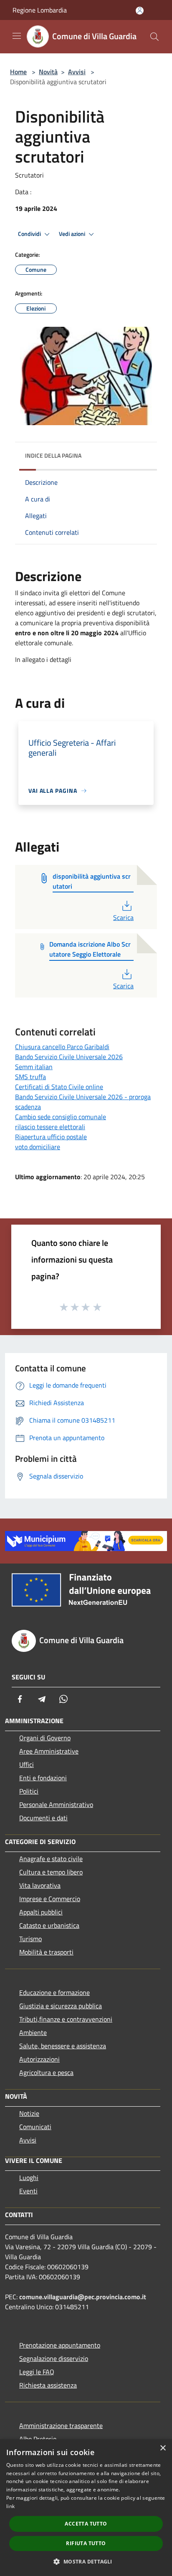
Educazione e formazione (54, 1992)
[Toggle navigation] (17, 36)
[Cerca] (154, 37)
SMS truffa (30, 1077)
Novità (48, 72)
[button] (86, 2561)
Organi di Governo (45, 1738)
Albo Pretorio (38, 2439)
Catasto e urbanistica (49, 1925)
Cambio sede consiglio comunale (61, 1117)
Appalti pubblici (41, 1912)
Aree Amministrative (49, 1751)
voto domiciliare (38, 1147)
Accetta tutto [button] (86, 2524)
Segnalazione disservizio (54, 2358)
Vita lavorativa (40, 1885)
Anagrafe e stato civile (51, 1859)
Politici (29, 1791)
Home (18, 72)
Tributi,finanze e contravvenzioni (66, 2019)
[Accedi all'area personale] (140, 11)
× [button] (163, 2448)
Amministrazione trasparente (61, 2426)
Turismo (30, 1939)
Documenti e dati (43, 1818)
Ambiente (33, 2032)
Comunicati (35, 2127)
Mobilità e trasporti (46, 1952)
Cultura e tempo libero (51, 1872)
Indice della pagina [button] (53, 455)
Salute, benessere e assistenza (63, 2046)
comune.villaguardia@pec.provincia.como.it (83, 2297)
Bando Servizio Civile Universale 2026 (69, 1057)
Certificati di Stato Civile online (59, 1087)
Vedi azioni (73, 234)
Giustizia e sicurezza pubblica (61, 2006)
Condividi (30, 234)
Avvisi (77, 72)
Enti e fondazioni (43, 1778)
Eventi (28, 2191)
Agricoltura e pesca (46, 2072)
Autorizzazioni (39, 2059)
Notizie (29, 2113)
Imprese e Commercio (50, 1899)
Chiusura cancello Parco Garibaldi (62, 1047)
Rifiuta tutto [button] (86, 2543)
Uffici (27, 1764)
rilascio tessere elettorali (50, 1127)
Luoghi (29, 2178)
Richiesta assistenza (48, 2385)
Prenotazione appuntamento (60, 2345)
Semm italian (34, 1067)
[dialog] (86, 2508)
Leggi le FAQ (37, 2372)
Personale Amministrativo (56, 1804)
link (10, 2506)
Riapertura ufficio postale (51, 1137)
